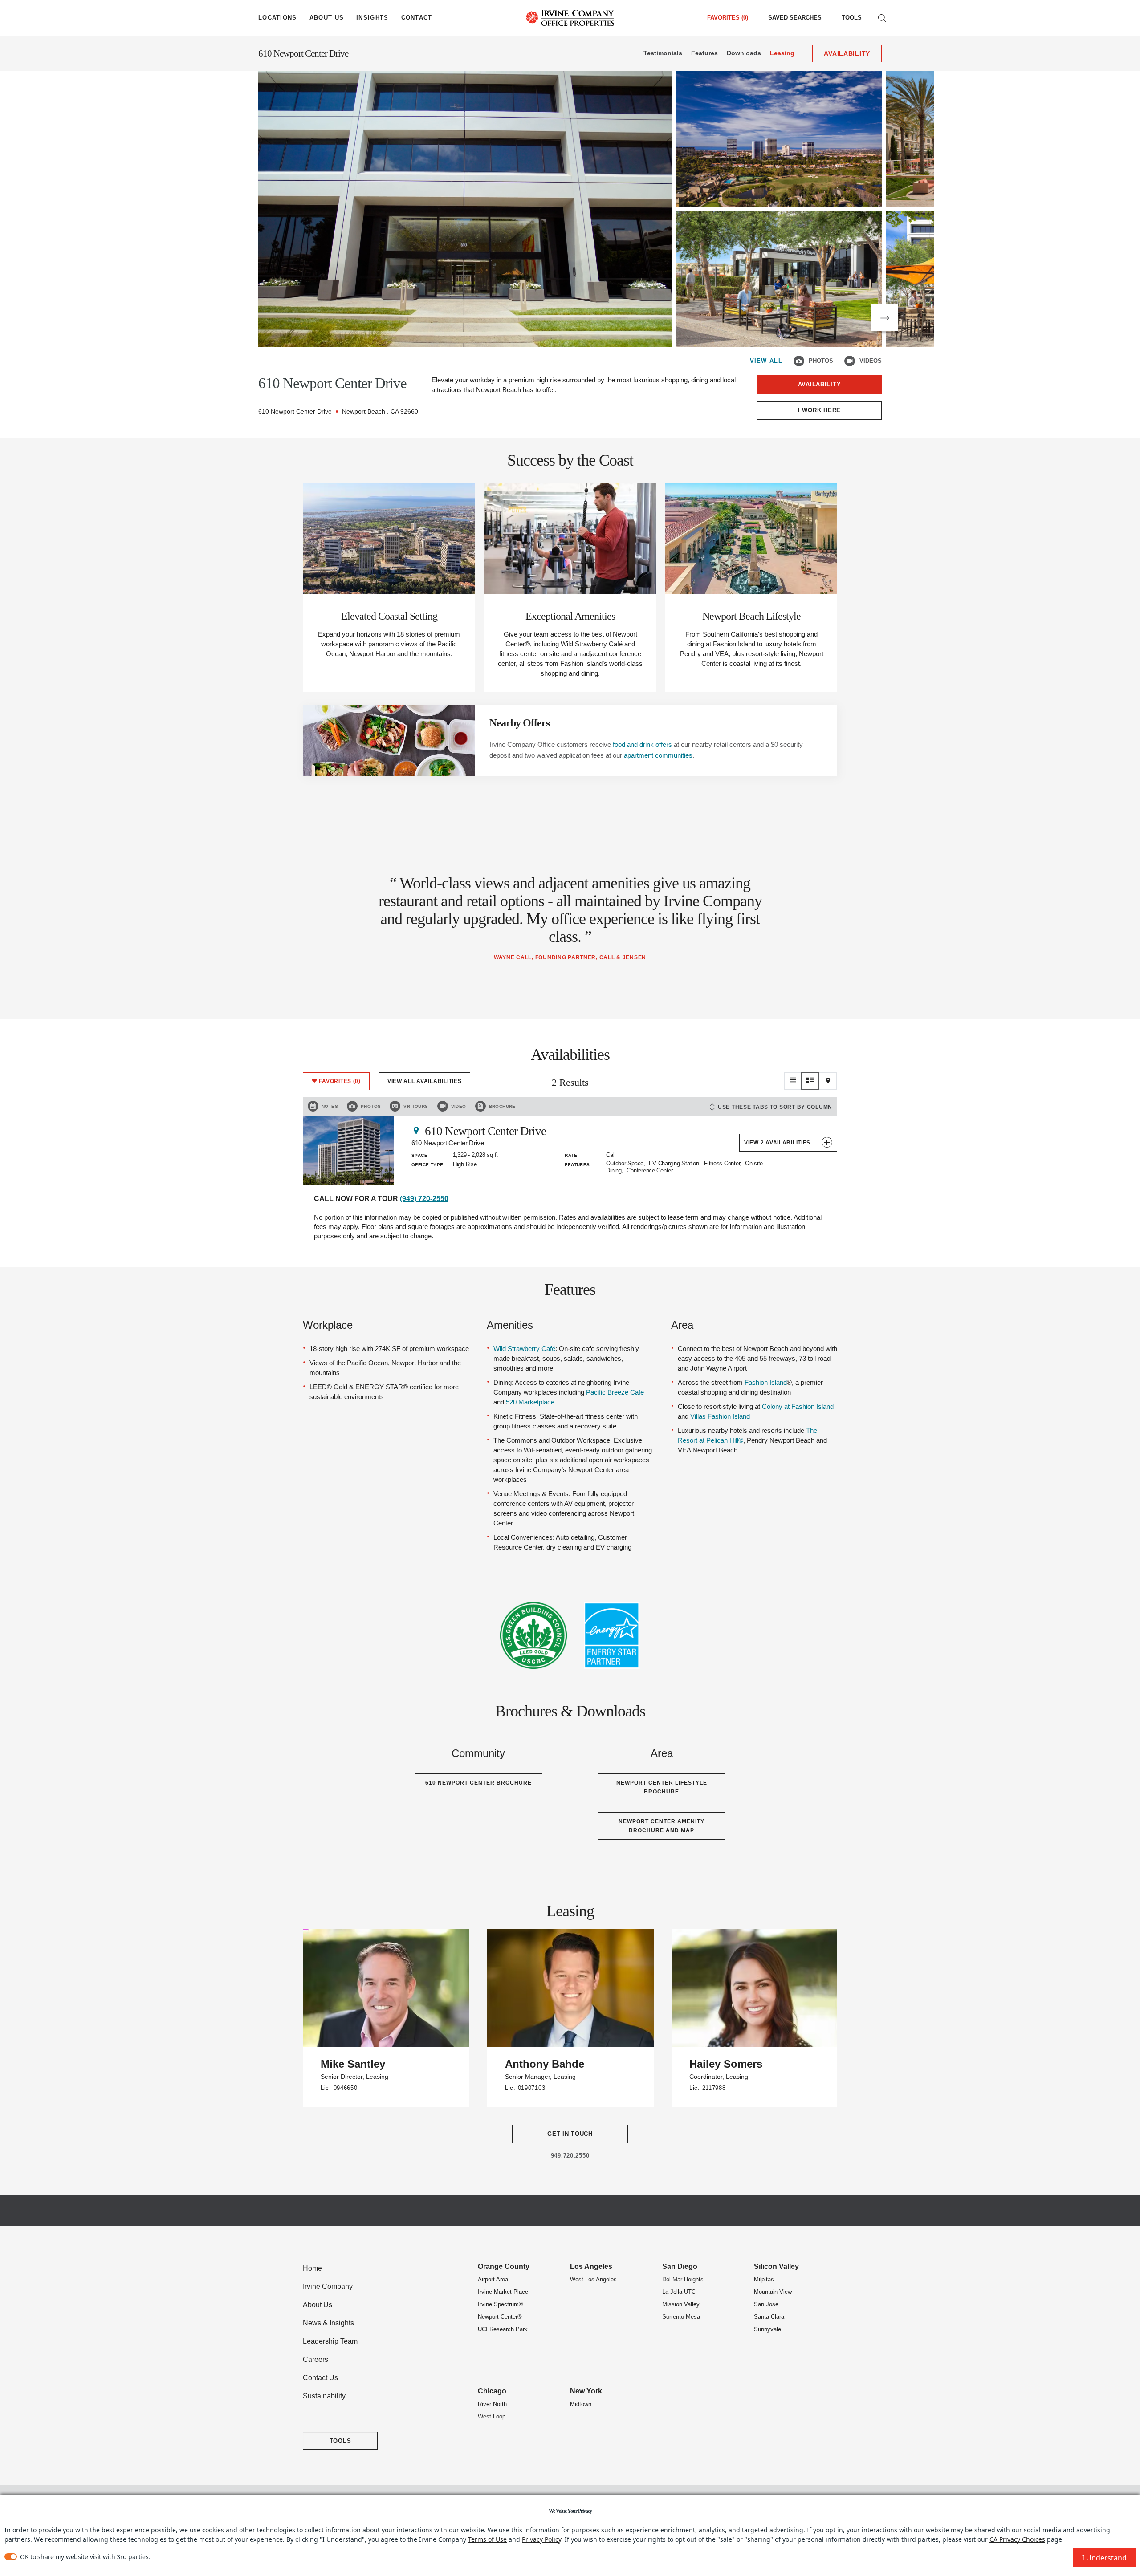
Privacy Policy (541, 2539)
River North (492, 2404)
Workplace (328, 1325)
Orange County (504, 2266)
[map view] (828, 1081)
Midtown (581, 2404)
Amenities (510, 1325)
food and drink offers (642, 744)
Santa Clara (769, 2317)
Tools (852, 18)
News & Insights (328, 2323)
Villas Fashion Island (720, 1416)
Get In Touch (570, 2134)
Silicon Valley (776, 2266)
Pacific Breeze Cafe (615, 1392)
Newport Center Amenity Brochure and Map (662, 1826)
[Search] (882, 18)
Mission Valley (681, 2304)
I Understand (1104, 2558)
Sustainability (324, 2396)
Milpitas (764, 2279)
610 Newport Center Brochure (478, 1783)
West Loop (492, 2416)
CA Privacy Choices (1017, 2539)
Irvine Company (328, 2286)
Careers (316, 2359)
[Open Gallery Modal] (465, 209)
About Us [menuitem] (327, 18)
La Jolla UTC (679, 2292)
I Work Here (819, 410)
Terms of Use (487, 2539)
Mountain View (773, 2292)
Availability (820, 384)
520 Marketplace (530, 1402)
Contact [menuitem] (417, 18)
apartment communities (658, 755)
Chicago (492, 2391)
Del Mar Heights (683, 2279)
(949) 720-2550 (424, 1199)
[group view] (810, 1081)
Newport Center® (500, 2317)
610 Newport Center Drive (303, 53)
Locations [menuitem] (278, 18)
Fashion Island (766, 1382)
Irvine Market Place (503, 2292)
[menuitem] (795, 18)
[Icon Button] (799, 361)
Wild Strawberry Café (524, 1349)
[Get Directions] (416, 1130)
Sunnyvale (767, 2329)
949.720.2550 (570, 2156)
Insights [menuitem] (372, 18)
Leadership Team (330, 2341)
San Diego (680, 2266)
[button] (885, 318)
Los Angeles (591, 2266)
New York (586, 2391)
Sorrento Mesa (681, 2317)
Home (312, 2268)
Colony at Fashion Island (798, 1406)
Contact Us (320, 2378)
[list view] (793, 1081)
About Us (318, 2305)
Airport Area (493, 2279)
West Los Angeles (593, 2279)
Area (682, 1325)
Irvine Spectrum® (501, 2304)
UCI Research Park (503, 2329)
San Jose (766, 2304)
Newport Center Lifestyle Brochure (662, 1787)
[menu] (278, 18)
